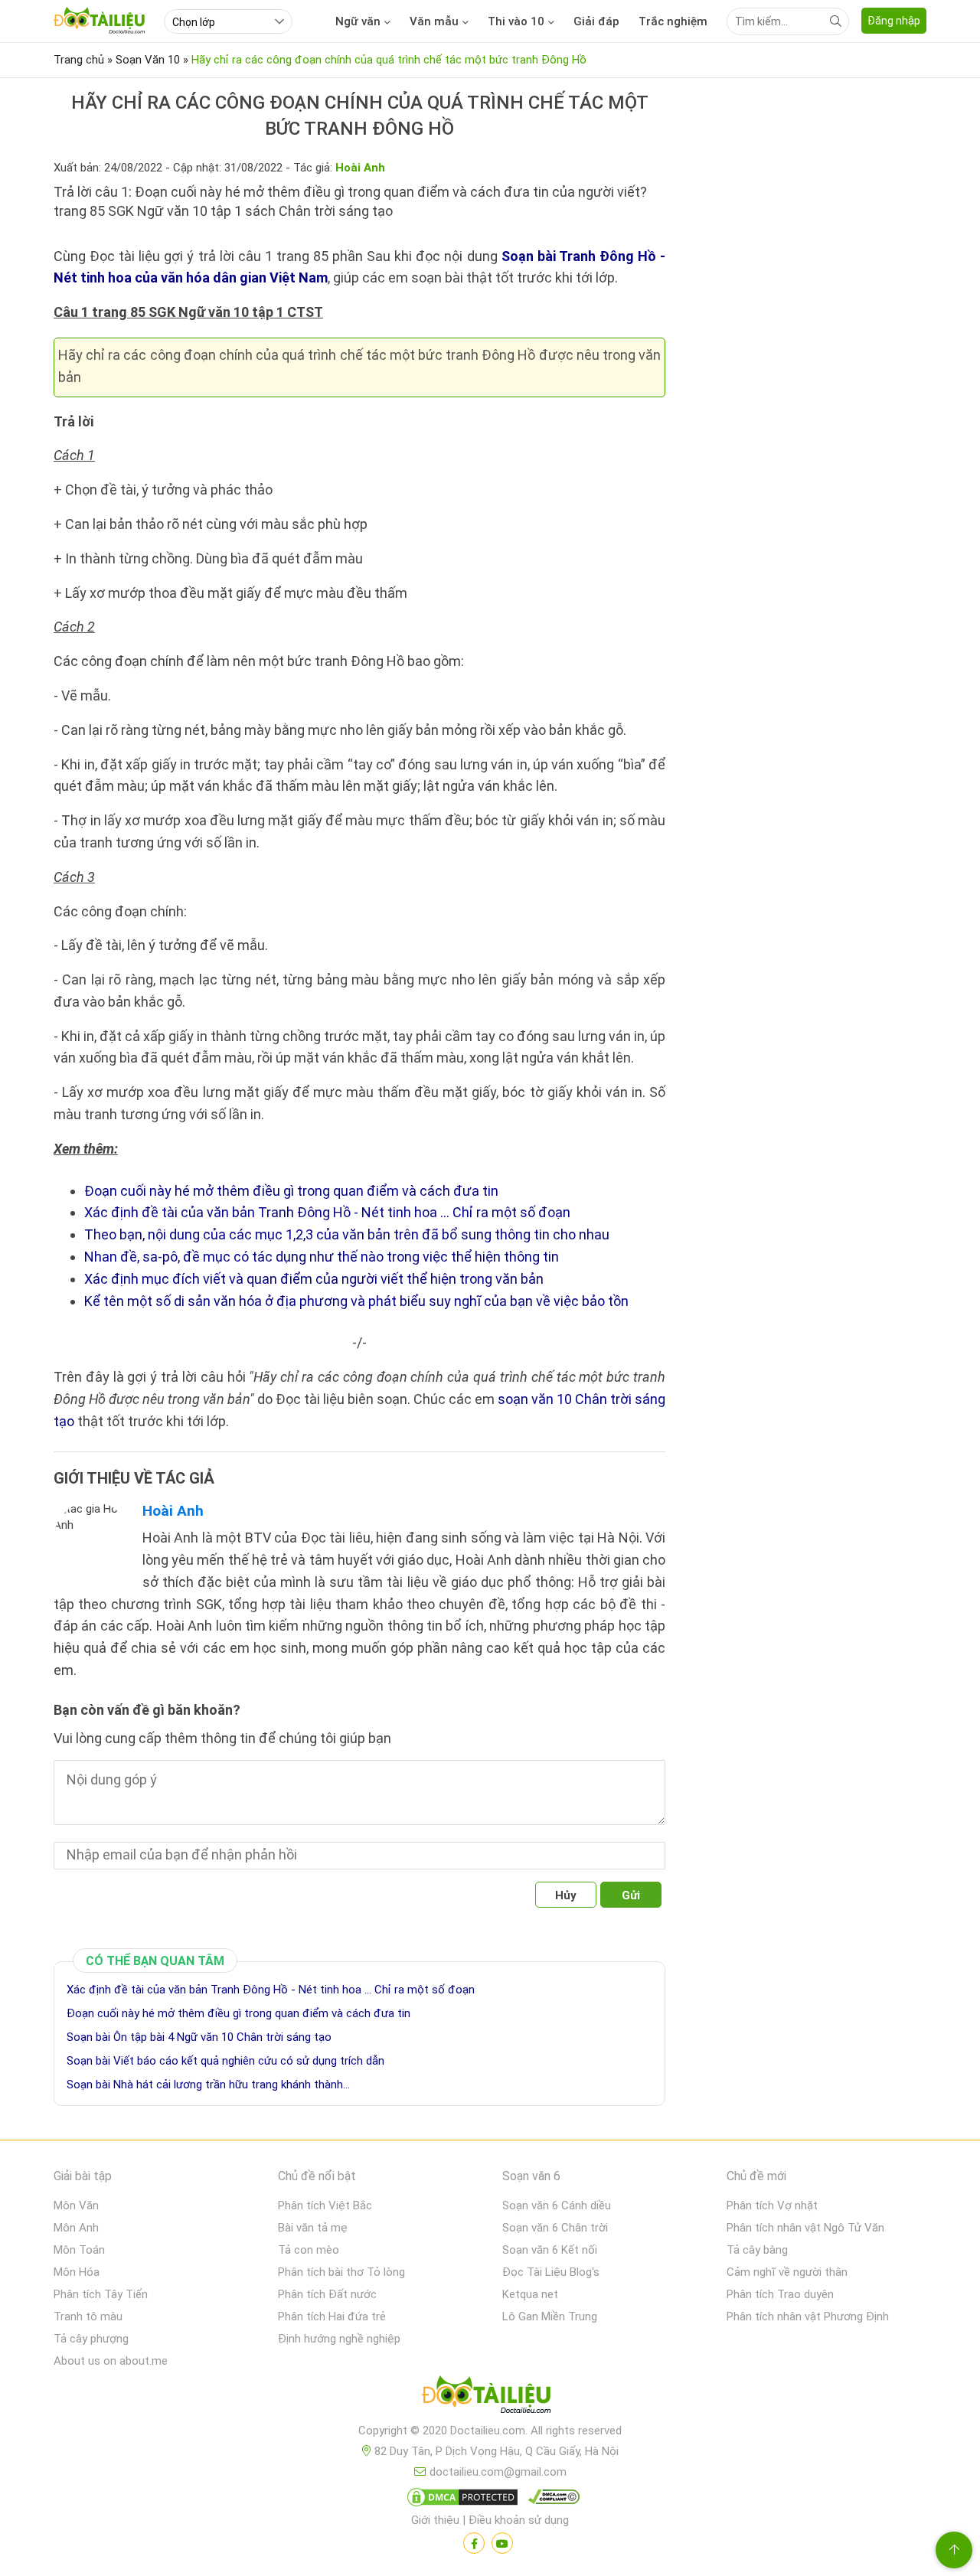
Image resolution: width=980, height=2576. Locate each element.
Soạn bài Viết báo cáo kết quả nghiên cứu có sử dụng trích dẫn (225, 2061)
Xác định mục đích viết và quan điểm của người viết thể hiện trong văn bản (314, 1279)
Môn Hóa (77, 2272)
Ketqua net (530, 2294)
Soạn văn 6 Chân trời (555, 2228)
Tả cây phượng (91, 2339)
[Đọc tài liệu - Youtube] (502, 2543)
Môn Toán (79, 2250)
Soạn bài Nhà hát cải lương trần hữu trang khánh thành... (208, 2085)
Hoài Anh (173, 1511)
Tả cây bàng (757, 2250)
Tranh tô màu (88, 2316)
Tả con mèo (309, 2250)
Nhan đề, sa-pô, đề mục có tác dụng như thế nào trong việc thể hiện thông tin (322, 1257)
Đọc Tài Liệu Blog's (551, 2272)
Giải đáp (596, 21)
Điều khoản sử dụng (519, 2520)
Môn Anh (76, 2228)
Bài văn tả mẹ (313, 2228)
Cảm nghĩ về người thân (787, 2272)
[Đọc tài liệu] (474, 2543)
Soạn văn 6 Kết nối (550, 2250)
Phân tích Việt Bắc (325, 2205)
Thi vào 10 (516, 21)
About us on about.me (111, 2361)
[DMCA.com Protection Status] (460, 2500)
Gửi (631, 1895)
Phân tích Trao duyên (780, 2294)
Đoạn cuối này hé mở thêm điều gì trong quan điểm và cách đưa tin (291, 1191)
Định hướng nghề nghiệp (339, 2339)
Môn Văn (76, 2205)
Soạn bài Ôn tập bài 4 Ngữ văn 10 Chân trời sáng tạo (199, 2037)
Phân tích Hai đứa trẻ (332, 2316)
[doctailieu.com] (490, 2398)
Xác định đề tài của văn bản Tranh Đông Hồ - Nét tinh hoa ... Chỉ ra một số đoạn (327, 1212)
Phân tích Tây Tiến (101, 2294)
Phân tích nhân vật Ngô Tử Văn (805, 2228)
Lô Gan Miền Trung (550, 2316)
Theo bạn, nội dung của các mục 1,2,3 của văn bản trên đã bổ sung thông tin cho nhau (347, 1234)
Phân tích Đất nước (327, 2294)
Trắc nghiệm (673, 21)
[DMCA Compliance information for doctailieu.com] (550, 2500)
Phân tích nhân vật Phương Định (808, 2316)
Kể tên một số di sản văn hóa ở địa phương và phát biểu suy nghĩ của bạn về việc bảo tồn (356, 1301)
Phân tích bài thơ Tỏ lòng (341, 2272)
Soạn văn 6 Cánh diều (557, 2205)
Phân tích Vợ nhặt (772, 2205)
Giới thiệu (435, 2520)
